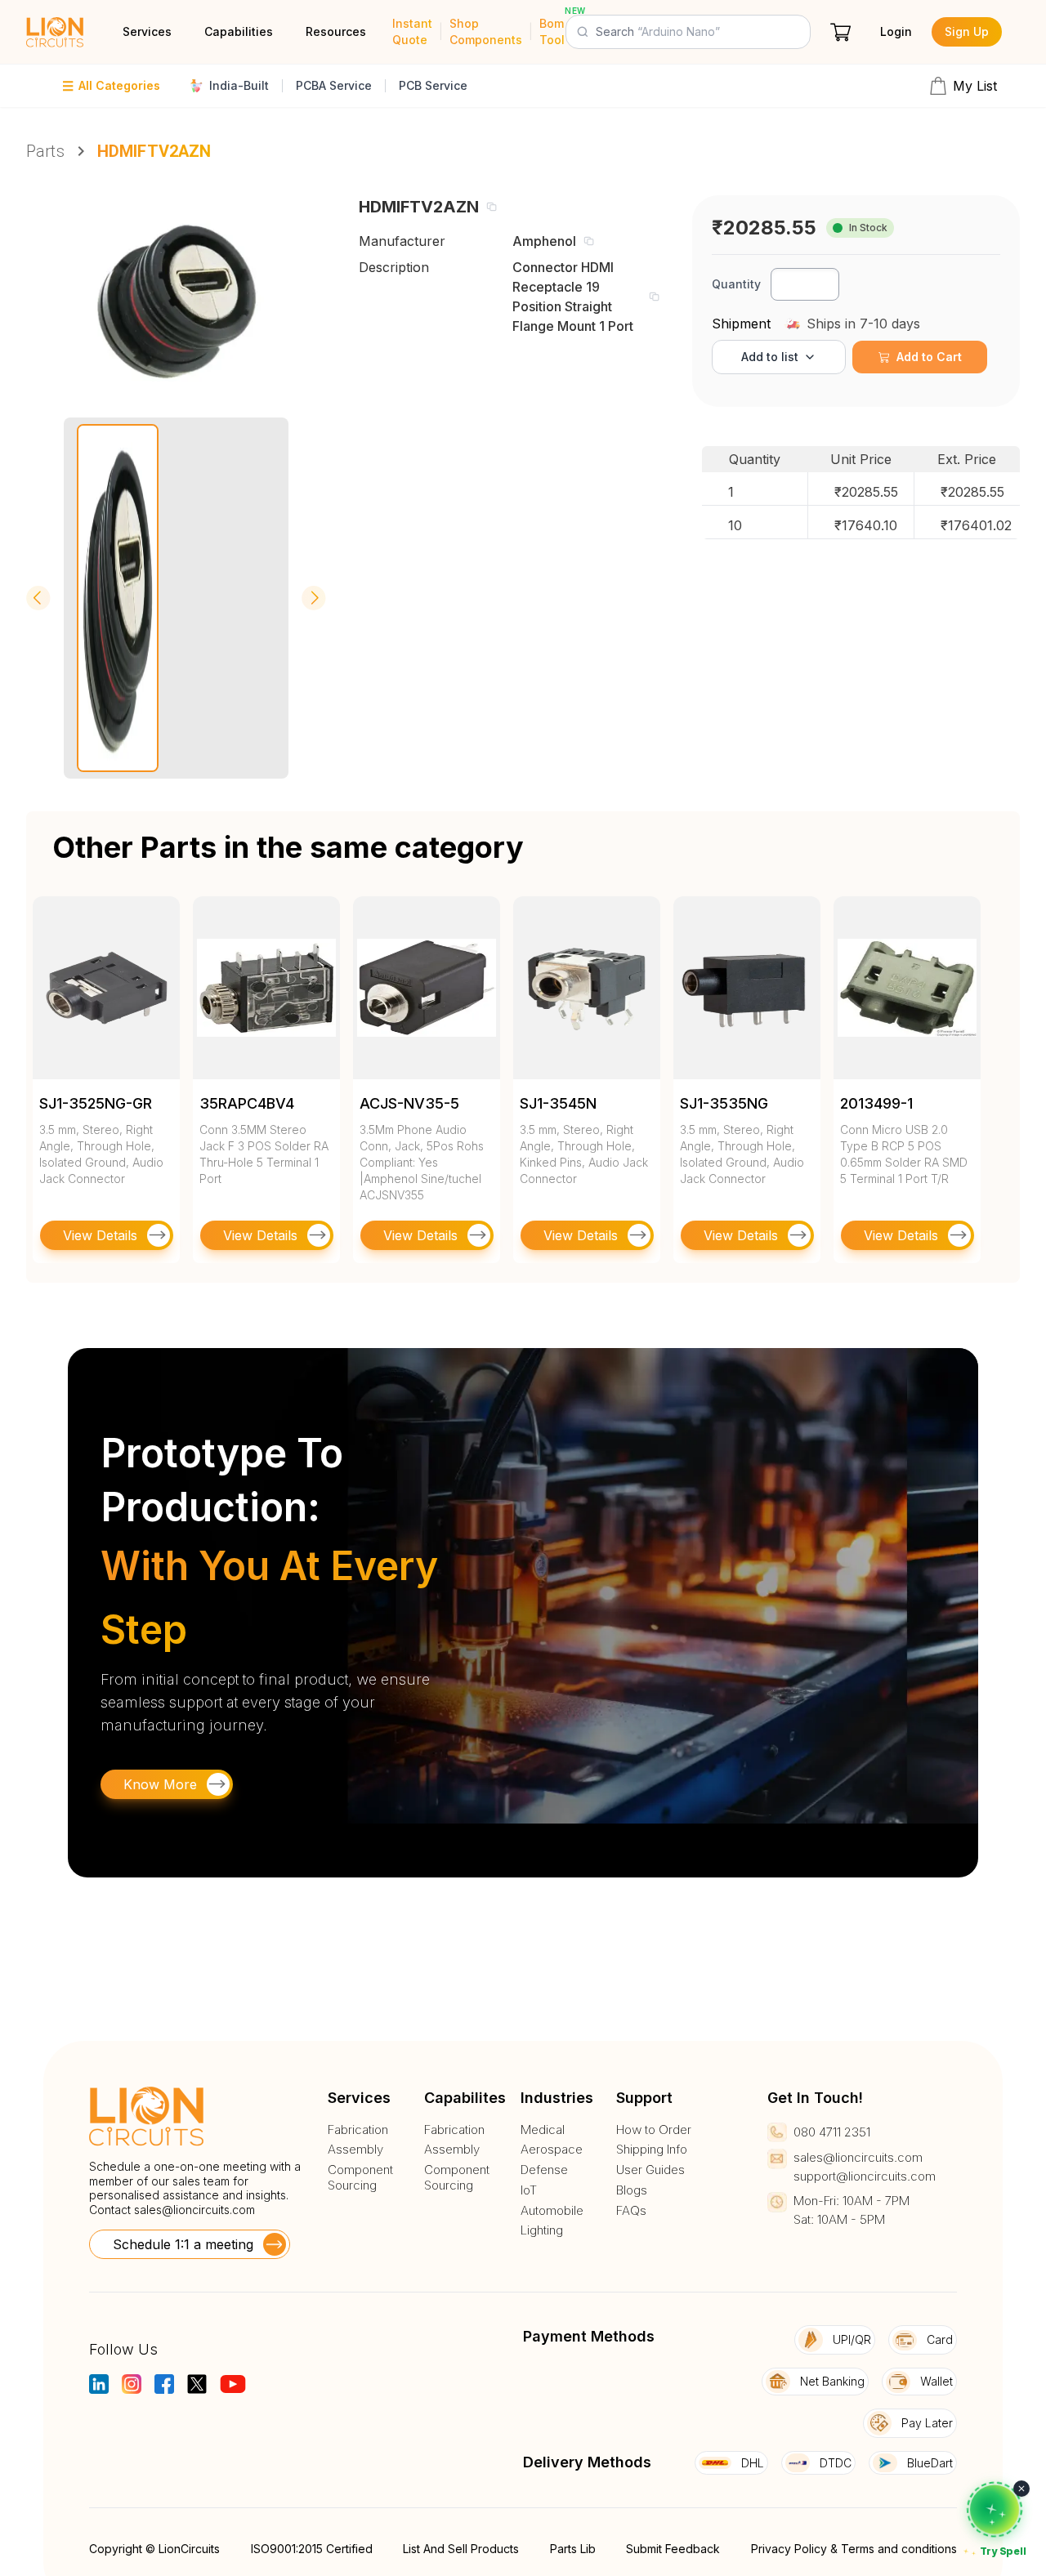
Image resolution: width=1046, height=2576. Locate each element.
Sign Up (967, 31)
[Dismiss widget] (1021, 2489)
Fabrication (358, 2130)
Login (896, 31)
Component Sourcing (360, 2178)
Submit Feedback (673, 2549)
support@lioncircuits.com (865, 2176)
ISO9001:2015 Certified (312, 2549)
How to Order (654, 2130)
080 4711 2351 (832, 2132)
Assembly (355, 2150)
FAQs (631, 2211)
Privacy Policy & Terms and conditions (854, 2549)
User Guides (650, 2170)
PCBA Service (334, 85)
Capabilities (239, 31)
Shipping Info (652, 2150)
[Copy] (491, 207)
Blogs (632, 2190)
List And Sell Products (461, 2549)
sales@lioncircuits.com (194, 2210)
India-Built (239, 85)
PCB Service (433, 85)
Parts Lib (573, 2549)
